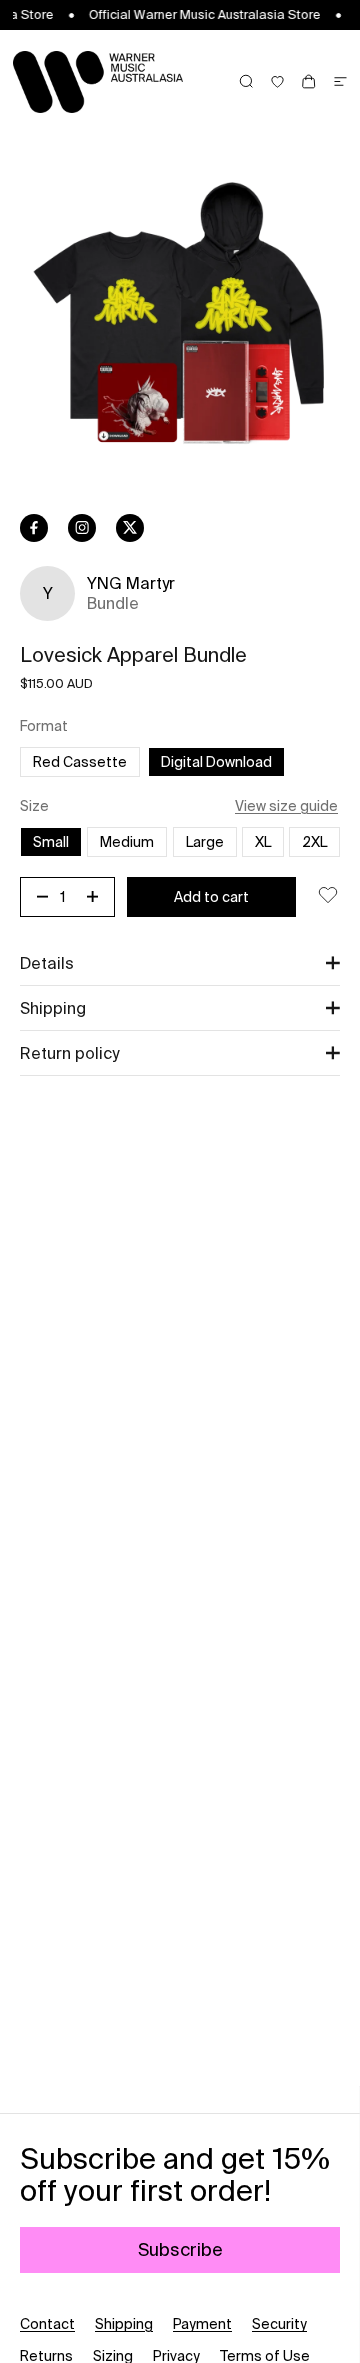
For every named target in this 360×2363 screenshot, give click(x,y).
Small (51, 842)
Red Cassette (86, 761)
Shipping (124, 2324)
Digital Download (216, 762)
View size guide (286, 806)
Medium (127, 842)
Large (211, 841)
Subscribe (180, 2249)
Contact (47, 2324)
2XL (321, 841)
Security (279, 2324)
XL (263, 842)
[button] (180, 963)
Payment (202, 2324)
